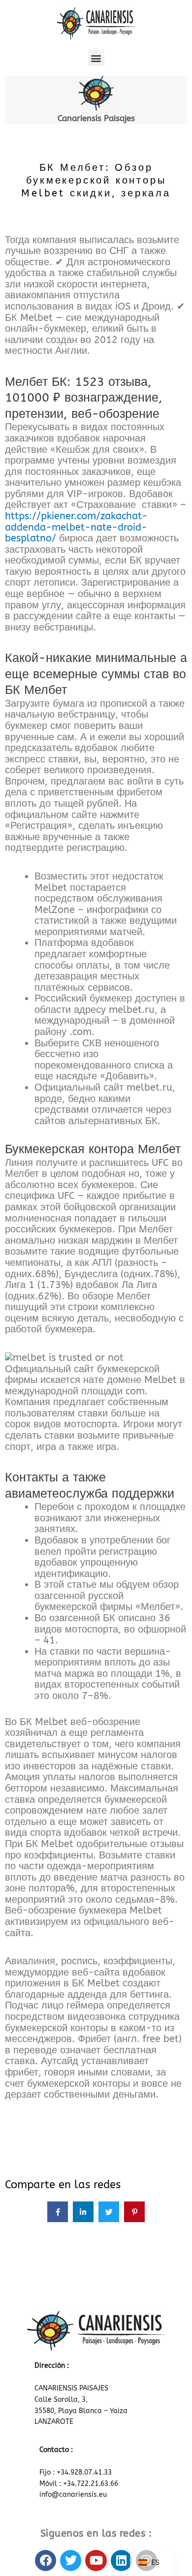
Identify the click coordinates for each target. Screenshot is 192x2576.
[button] (96, 58)
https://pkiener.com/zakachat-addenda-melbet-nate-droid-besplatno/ (76, 527)
